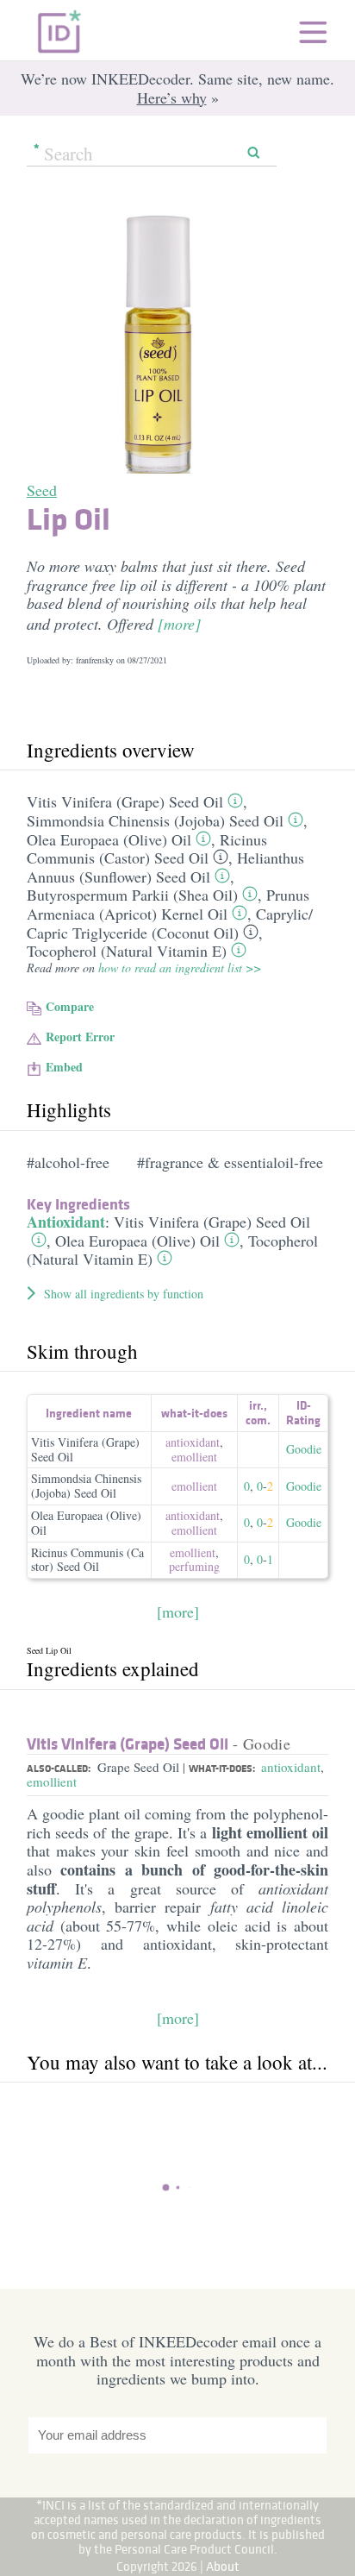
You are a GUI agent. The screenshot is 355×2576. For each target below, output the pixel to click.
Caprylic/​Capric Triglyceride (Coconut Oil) (170, 923)
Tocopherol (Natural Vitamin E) (127, 951)
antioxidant (193, 1442)
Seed (42, 490)
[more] (179, 624)
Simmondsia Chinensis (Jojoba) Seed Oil (155, 820)
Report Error (80, 1037)
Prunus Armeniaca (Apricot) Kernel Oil (168, 904)
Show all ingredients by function (124, 1294)
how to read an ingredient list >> (180, 968)
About (223, 2566)
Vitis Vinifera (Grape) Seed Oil (125, 801)
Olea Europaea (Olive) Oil (109, 839)
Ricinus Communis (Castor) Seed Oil (147, 849)
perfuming (194, 1566)
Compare (70, 1006)
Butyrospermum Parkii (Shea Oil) (132, 895)
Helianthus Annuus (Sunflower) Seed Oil (165, 867)
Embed (64, 1067)
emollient (194, 1457)
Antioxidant (66, 1222)
